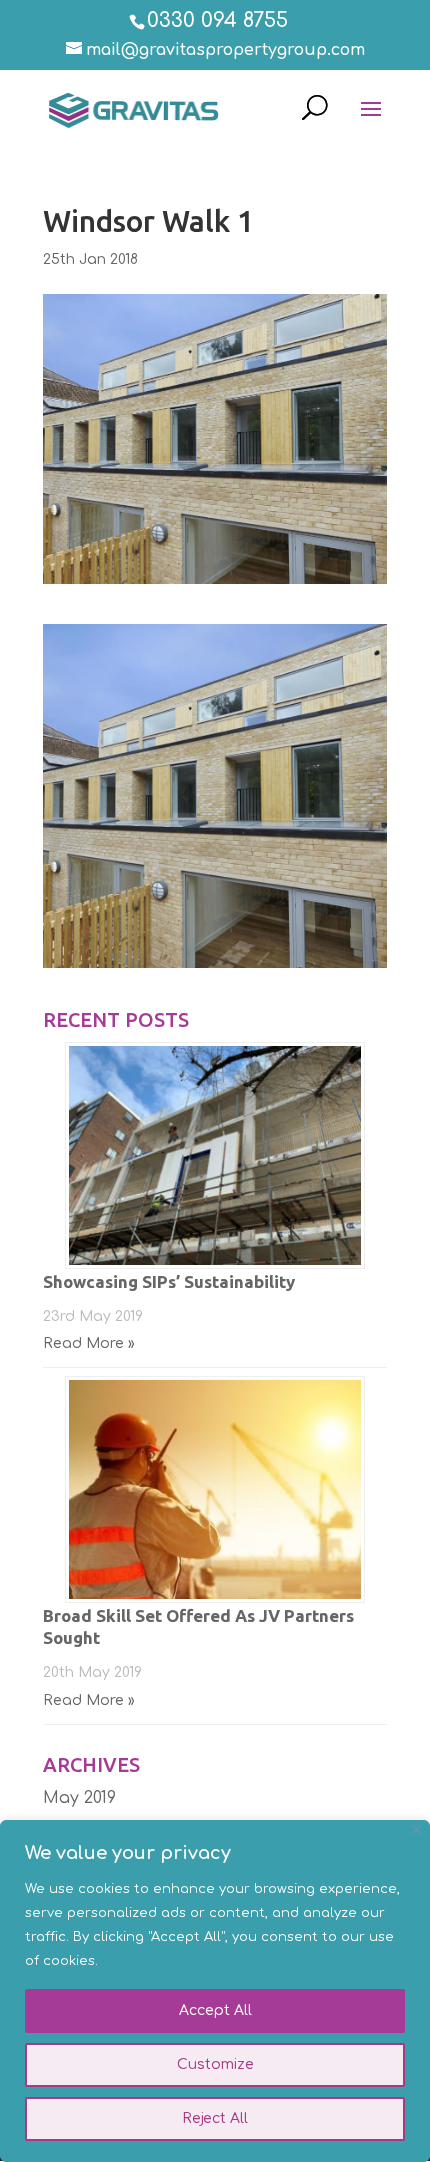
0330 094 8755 (217, 20)
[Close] (416, 1829)
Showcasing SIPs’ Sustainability (169, 1281)
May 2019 (79, 1798)
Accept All (215, 2010)
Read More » (89, 1343)
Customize (215, 2064)
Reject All (215, 2118)
